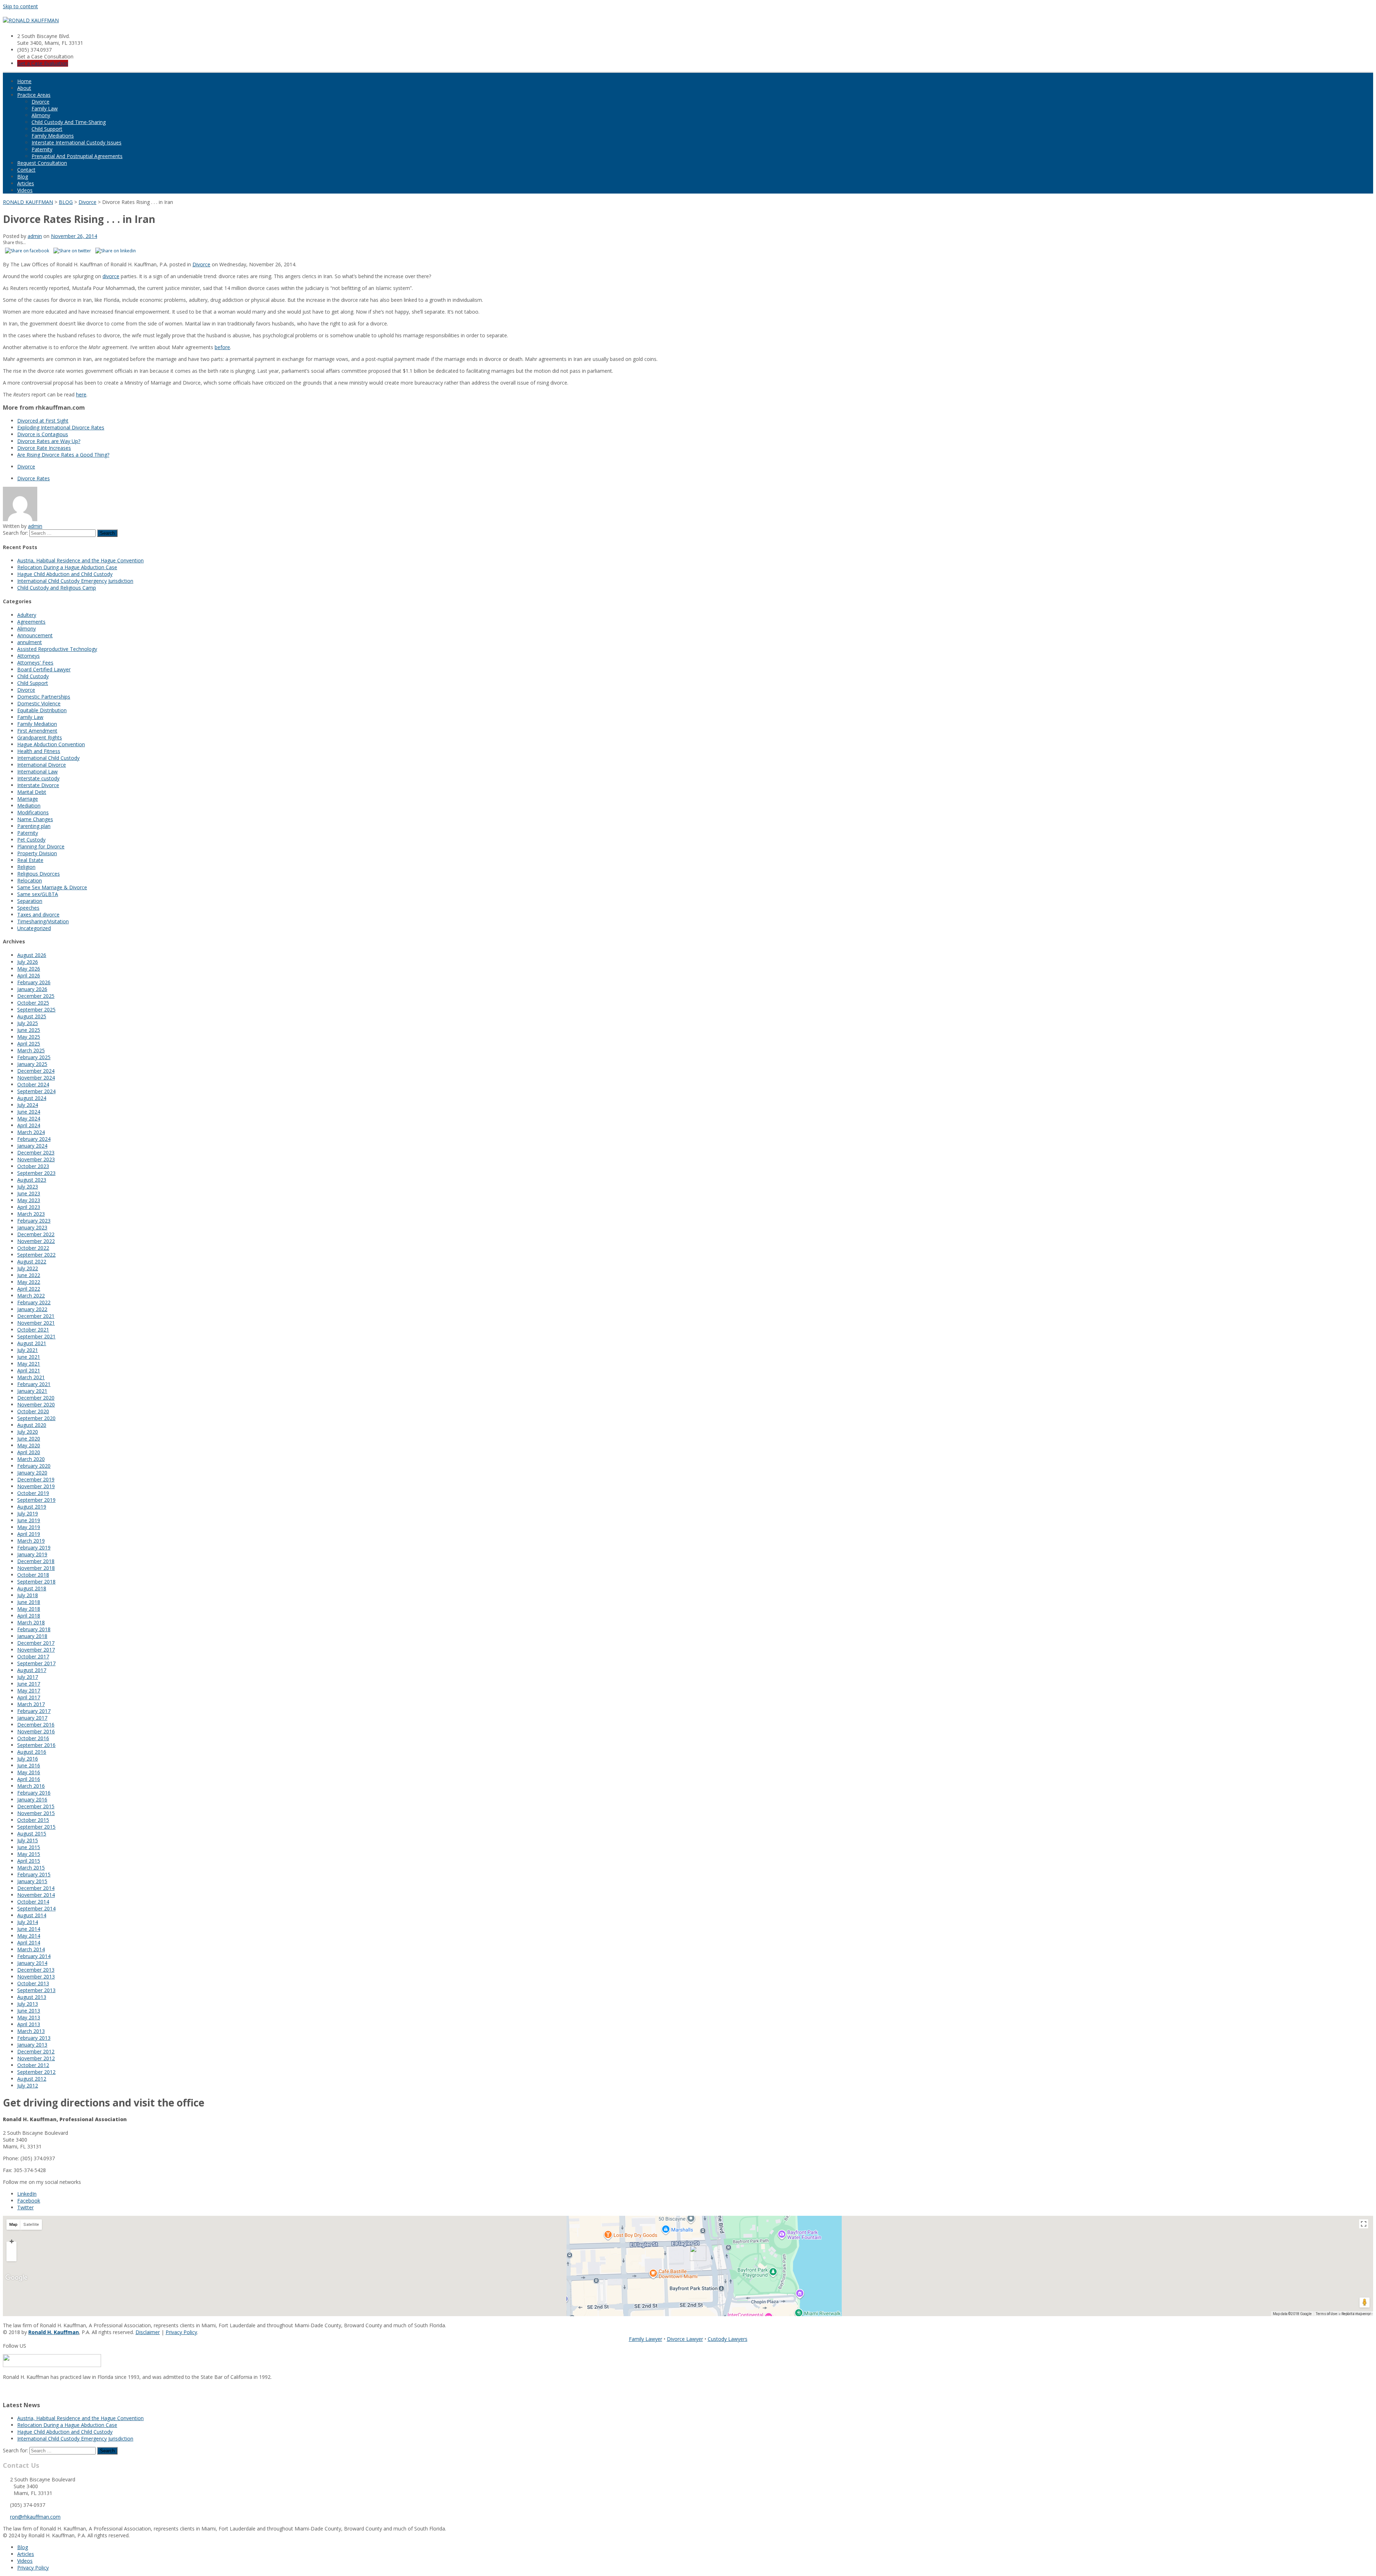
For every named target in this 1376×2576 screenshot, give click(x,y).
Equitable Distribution (42, 710)
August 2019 (32, 1507)
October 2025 (33, 1003)
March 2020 (31, 1459)
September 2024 (36, 1091)
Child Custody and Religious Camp (57, 588)
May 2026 (29, 969)
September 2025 (36, 1010)
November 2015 (36, 1813)
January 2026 (32, 989)
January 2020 (32, 1473)
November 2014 (36, 1895)
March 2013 (31, 2031)
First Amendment (37, 731)
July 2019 (28, 1513)
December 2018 (36, 1561)
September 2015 (36, 1827)
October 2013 (33, 1983)
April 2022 (29, 1289)
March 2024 (31, 1132)
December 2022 (36, 1234)
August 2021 (32, 1343)
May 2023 (29, 1200)
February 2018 (34, 1629)
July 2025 (28, 1023)
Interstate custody (38, 778)
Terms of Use (1326, 2314)
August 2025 (32, 1016)
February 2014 (34, 1956)
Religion (26, 867)
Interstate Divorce (38, 785)
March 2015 (31, 1868)
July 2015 (28, 1840)
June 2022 (29, 1275)
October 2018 (33, 1575)
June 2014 (29, 1929)
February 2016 (34, 1793)
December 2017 (36, 1643)
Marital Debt (32, 792)
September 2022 (36, 1255)
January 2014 (32, 1963)
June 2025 (29, 1030)
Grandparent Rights (40, 737)
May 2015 (29, 1854)
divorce (111, 276)
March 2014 (31, 1949)
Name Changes (35, 819)
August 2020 (32, 1425)
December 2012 (36, 2051)
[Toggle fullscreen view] (1364, 2224)
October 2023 (33, 1166)
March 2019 (31, 1541)
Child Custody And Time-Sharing (69, 122)
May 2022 (29, 1282)
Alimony (41, 115)
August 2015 (32, 1834)
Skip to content (20, 6)
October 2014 (33, 1902)
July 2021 (28, 1350)
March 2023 (31, 1214)
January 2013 (32, 2045)
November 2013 (36, 1977)
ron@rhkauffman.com (35, 2517)
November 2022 (36, 1241)
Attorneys (28, 656)
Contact (26, 170)
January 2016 (32, 1799)
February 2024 (34, 1139)
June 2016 (29, 1765)
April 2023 (29, 1207)
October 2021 (33, 1330)
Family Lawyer (646, 2339)
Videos (25, 190)
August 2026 (32, 955)
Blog (23, 177)
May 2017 (29, 1691)
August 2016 (32, 1752)
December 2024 (36, 1071)
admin (35, 236)
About (24, 88)
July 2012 (28, 2085)
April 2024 (29, 1125)
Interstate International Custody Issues (77, 142)
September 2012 (36, 2072)
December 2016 (36, 1725)
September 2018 (36, 1582)
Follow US (15, 2346)
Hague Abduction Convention (51, 744)
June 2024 (29, 1112)
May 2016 (29, 1772)
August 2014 (32, 1915)
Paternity (42, 149)
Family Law (45, 108)
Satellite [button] (31, 2225)
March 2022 (31, 1296)
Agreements (31, 622)
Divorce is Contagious (43, 434)
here (81, 394)
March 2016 (31, 1786)
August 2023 (32, 1180)
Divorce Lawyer (685, 2339)
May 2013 (29, 2017)
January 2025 (32, 1064)
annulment (30, 642)
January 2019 (32, 1554)
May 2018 (29, 1609)
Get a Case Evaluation (43, 63)
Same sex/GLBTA (38, 894)
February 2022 (34, 1302)
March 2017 (31, 1704)
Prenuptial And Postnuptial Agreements (77, 156)
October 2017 (33, 1656)
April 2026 (29, 975)
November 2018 (36, 1568)
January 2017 (32, 1718)
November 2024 (36, 1078)
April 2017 (29, 1697)
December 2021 (36, 1316)
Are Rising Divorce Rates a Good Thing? (63, 455)
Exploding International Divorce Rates (61, 427)
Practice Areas (34, 95)
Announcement (35, 635)
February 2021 (34, 1384)
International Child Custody (48, 758)
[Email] (5, 2390)
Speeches (28, 908)
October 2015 (33, 1820)
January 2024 (32, 1146)
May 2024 (29, 1118)
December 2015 (36, 1806)
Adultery (27, 615)
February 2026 (34, 982)
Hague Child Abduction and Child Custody (65, 574)
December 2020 (36, 1398)
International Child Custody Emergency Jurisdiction (75, 581)
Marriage (28, 799)
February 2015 (34, 1874)
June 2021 (29, 1357)
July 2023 (28, 1187)
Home (24, 81)
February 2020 (34, 1466)
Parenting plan (34, 826)
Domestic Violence (39, 703)
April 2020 (29, 1452)
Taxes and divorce (38, 915)
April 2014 (29, 1942)
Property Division (37, 853)
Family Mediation (37, 724)
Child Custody (33, 676)
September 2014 (36, 1908)
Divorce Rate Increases (44, 448)
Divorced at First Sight (43, 421)
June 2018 (29, 1602)
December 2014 (36, 1888)
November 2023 (36, 1159)
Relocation (30, 880)
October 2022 (33, 1248)
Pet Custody (31, 840)
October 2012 (33, 2065)
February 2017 (34, 1711)
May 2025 (29, 1037)
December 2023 (36, 1153)
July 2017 (28, 1677)
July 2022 (28, 1268)
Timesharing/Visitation (43, 921)
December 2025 (36, 996)
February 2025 (34, 1057)
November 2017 (36, 1650)
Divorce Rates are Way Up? (49, 441)
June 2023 (29, 1193)
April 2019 (29, 1534)
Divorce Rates (34, 478)
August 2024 (32, 1098)
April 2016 (29, 1779)
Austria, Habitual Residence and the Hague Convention (80, 560)
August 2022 (32, 1261)
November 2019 (36, 1486)
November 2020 (36, 1404)
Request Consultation (42, 163)
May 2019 (29, 1527)
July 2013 (28, 2004)
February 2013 (34, 2038)
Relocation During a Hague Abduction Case (67, 567)
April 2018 (29, 1616)
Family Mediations (53, 136)
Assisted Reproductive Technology (57, 649)
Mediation (29, 806)
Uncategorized (34, 928)
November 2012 (36, 2058)
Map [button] (13, 2225)
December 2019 (36, 1479)
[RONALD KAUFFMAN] (31, 20)
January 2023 (32, 1227)
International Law (37, 772)
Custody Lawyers (728, 2339)
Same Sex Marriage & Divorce (52, 887)
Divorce (40, 102)
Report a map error (1356, 2314)
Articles (26, 183)
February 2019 (34, 1547)
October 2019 (33, 1493)
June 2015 (29, 1847)
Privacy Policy (181, 2332)
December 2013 (36, 1970)
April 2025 (29, 1044)
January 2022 (32, 1309)
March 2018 (31, 1622)
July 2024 (28, 1105)
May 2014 (29, 1936)
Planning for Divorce (41, 846)
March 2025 (31, 1050)
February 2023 (34, 1221)
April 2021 (29, 1370)
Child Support (47, 129)
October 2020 (33, 1411)
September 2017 (36, 1663)
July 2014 (28, 1922)
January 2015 (32, 1881)
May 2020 (29, 1445)
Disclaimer (148, 2332)
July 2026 (28, 962)
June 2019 (29, 1520)
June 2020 (29, 1439)
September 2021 (36, 1336)
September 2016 (36, 1745)
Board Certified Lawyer (44, 669)
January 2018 (32, 1636)
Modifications (33, 812)
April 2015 (29, 1861)
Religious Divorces (39, 874)
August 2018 (32, 1588)
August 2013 (32, 1997)
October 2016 (33, 1738)
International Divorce (42, 765)
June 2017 (29, 1684)
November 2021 (36, 1323)
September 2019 (36, 1500)
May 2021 (29, 1364)
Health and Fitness (39, 751)
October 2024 (33, 1084)
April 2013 (29, 2024)
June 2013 (29, 2011)
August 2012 (32, 2079)
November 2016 (36, 1731)
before (222, 347)
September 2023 (36, 1173)
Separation (30, 901)
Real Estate (30, 860)
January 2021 (32, 1391)
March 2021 (31, 1377)
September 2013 (36, 1990)
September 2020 (36, 1418)
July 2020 (28, 1432)
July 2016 (28, 1759)
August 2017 (32, 1670)
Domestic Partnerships (44, 697)
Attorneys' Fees (35, 663)
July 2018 (28, 1595)
